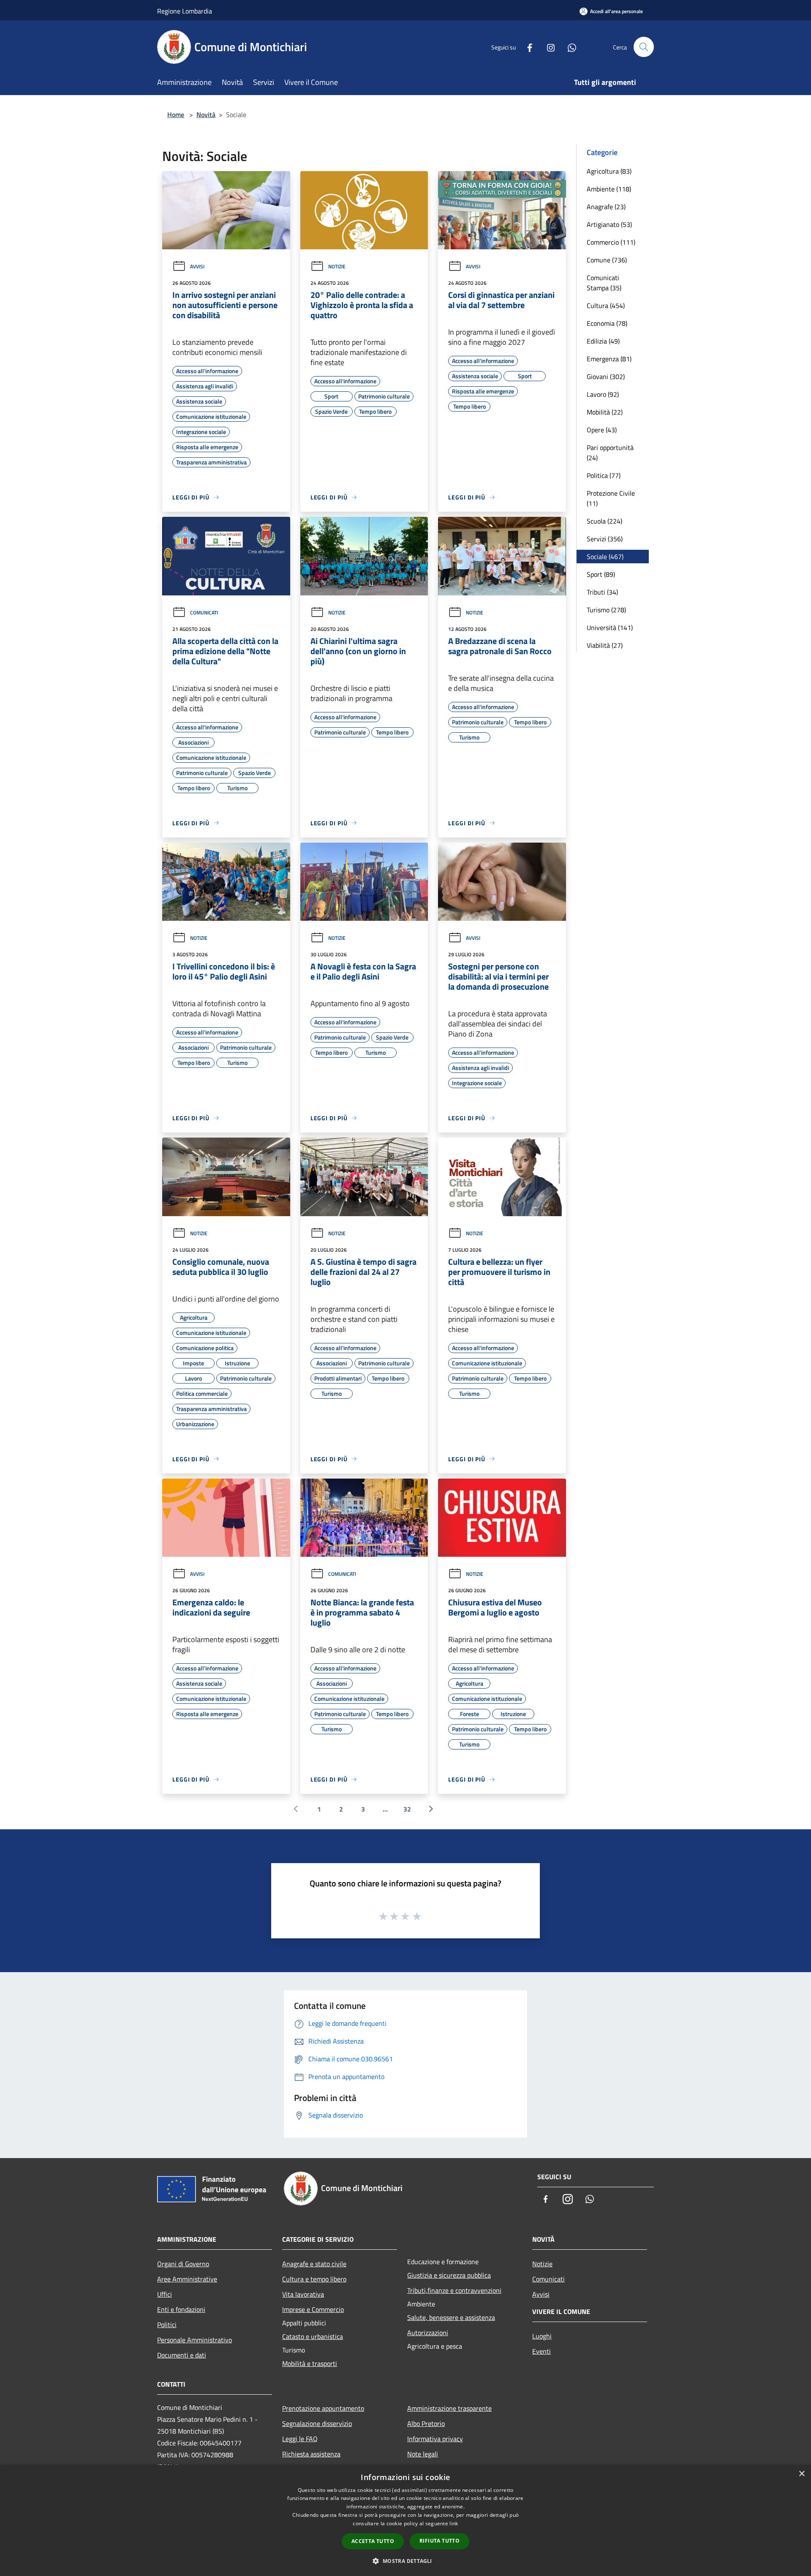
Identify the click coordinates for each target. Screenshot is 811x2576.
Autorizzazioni (428, 2333)
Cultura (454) (606, 306)
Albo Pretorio (426, 2423)
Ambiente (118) (609, 189)
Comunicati (204, 613)
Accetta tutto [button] (373, 2541)
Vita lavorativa (303, 2294)
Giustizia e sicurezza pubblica (449, 2275)
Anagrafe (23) (606, 207)
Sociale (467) (605, 557)
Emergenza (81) (609, 359)
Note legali (423, 2454)
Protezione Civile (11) (611, 498)
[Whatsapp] (569, 47)
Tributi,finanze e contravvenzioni (454, 2290)
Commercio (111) (611, 242)
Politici (167, 2325)
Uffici (165, 2294)
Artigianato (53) (609, 224)
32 (407, 1809)
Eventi (542, 2351)
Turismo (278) (606, 610)
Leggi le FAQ (300, 2439)
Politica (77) (604, 475)
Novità (206, 115)
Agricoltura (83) (609, 171)
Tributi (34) (602, 592)
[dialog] (405, 2520)
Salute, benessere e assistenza (451, 2317)
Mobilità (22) (605, 412)
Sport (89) (601, 574)
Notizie (337, 266)
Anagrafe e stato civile (314, 2264)
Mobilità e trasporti (310, 2363)
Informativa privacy (435, 2439)
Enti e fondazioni (181, 2309)
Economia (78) (607, 323)
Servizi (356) (605, 539)
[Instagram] (547, 47)
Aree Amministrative (187, 2279)
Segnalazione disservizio (317, 2423)
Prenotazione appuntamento (323, 2408)
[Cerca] (644, 47)
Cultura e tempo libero (314, 2279)
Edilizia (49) (603, 341)
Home (176, 115)
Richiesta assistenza (311, 2454)
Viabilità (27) (605, 645)
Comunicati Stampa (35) (604, 283)
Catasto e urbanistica (313, 2336)
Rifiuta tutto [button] (440, 2541)
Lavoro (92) (603, 394)
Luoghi (542, 2336)
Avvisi (197, 266)
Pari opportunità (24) (610, 453)
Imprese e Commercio (313, 2309)
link (454, 2523)
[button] (405, 2561)
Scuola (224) (604, 521)
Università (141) (610, 628)
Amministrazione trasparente (449, 2408)
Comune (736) (607, 260)
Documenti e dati (182, 2355)
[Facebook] (526, 47)
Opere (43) (602, 430)
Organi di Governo (183, 2264)
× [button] (801, 2474)
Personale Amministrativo (195, 2340)
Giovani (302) (606, 377)
